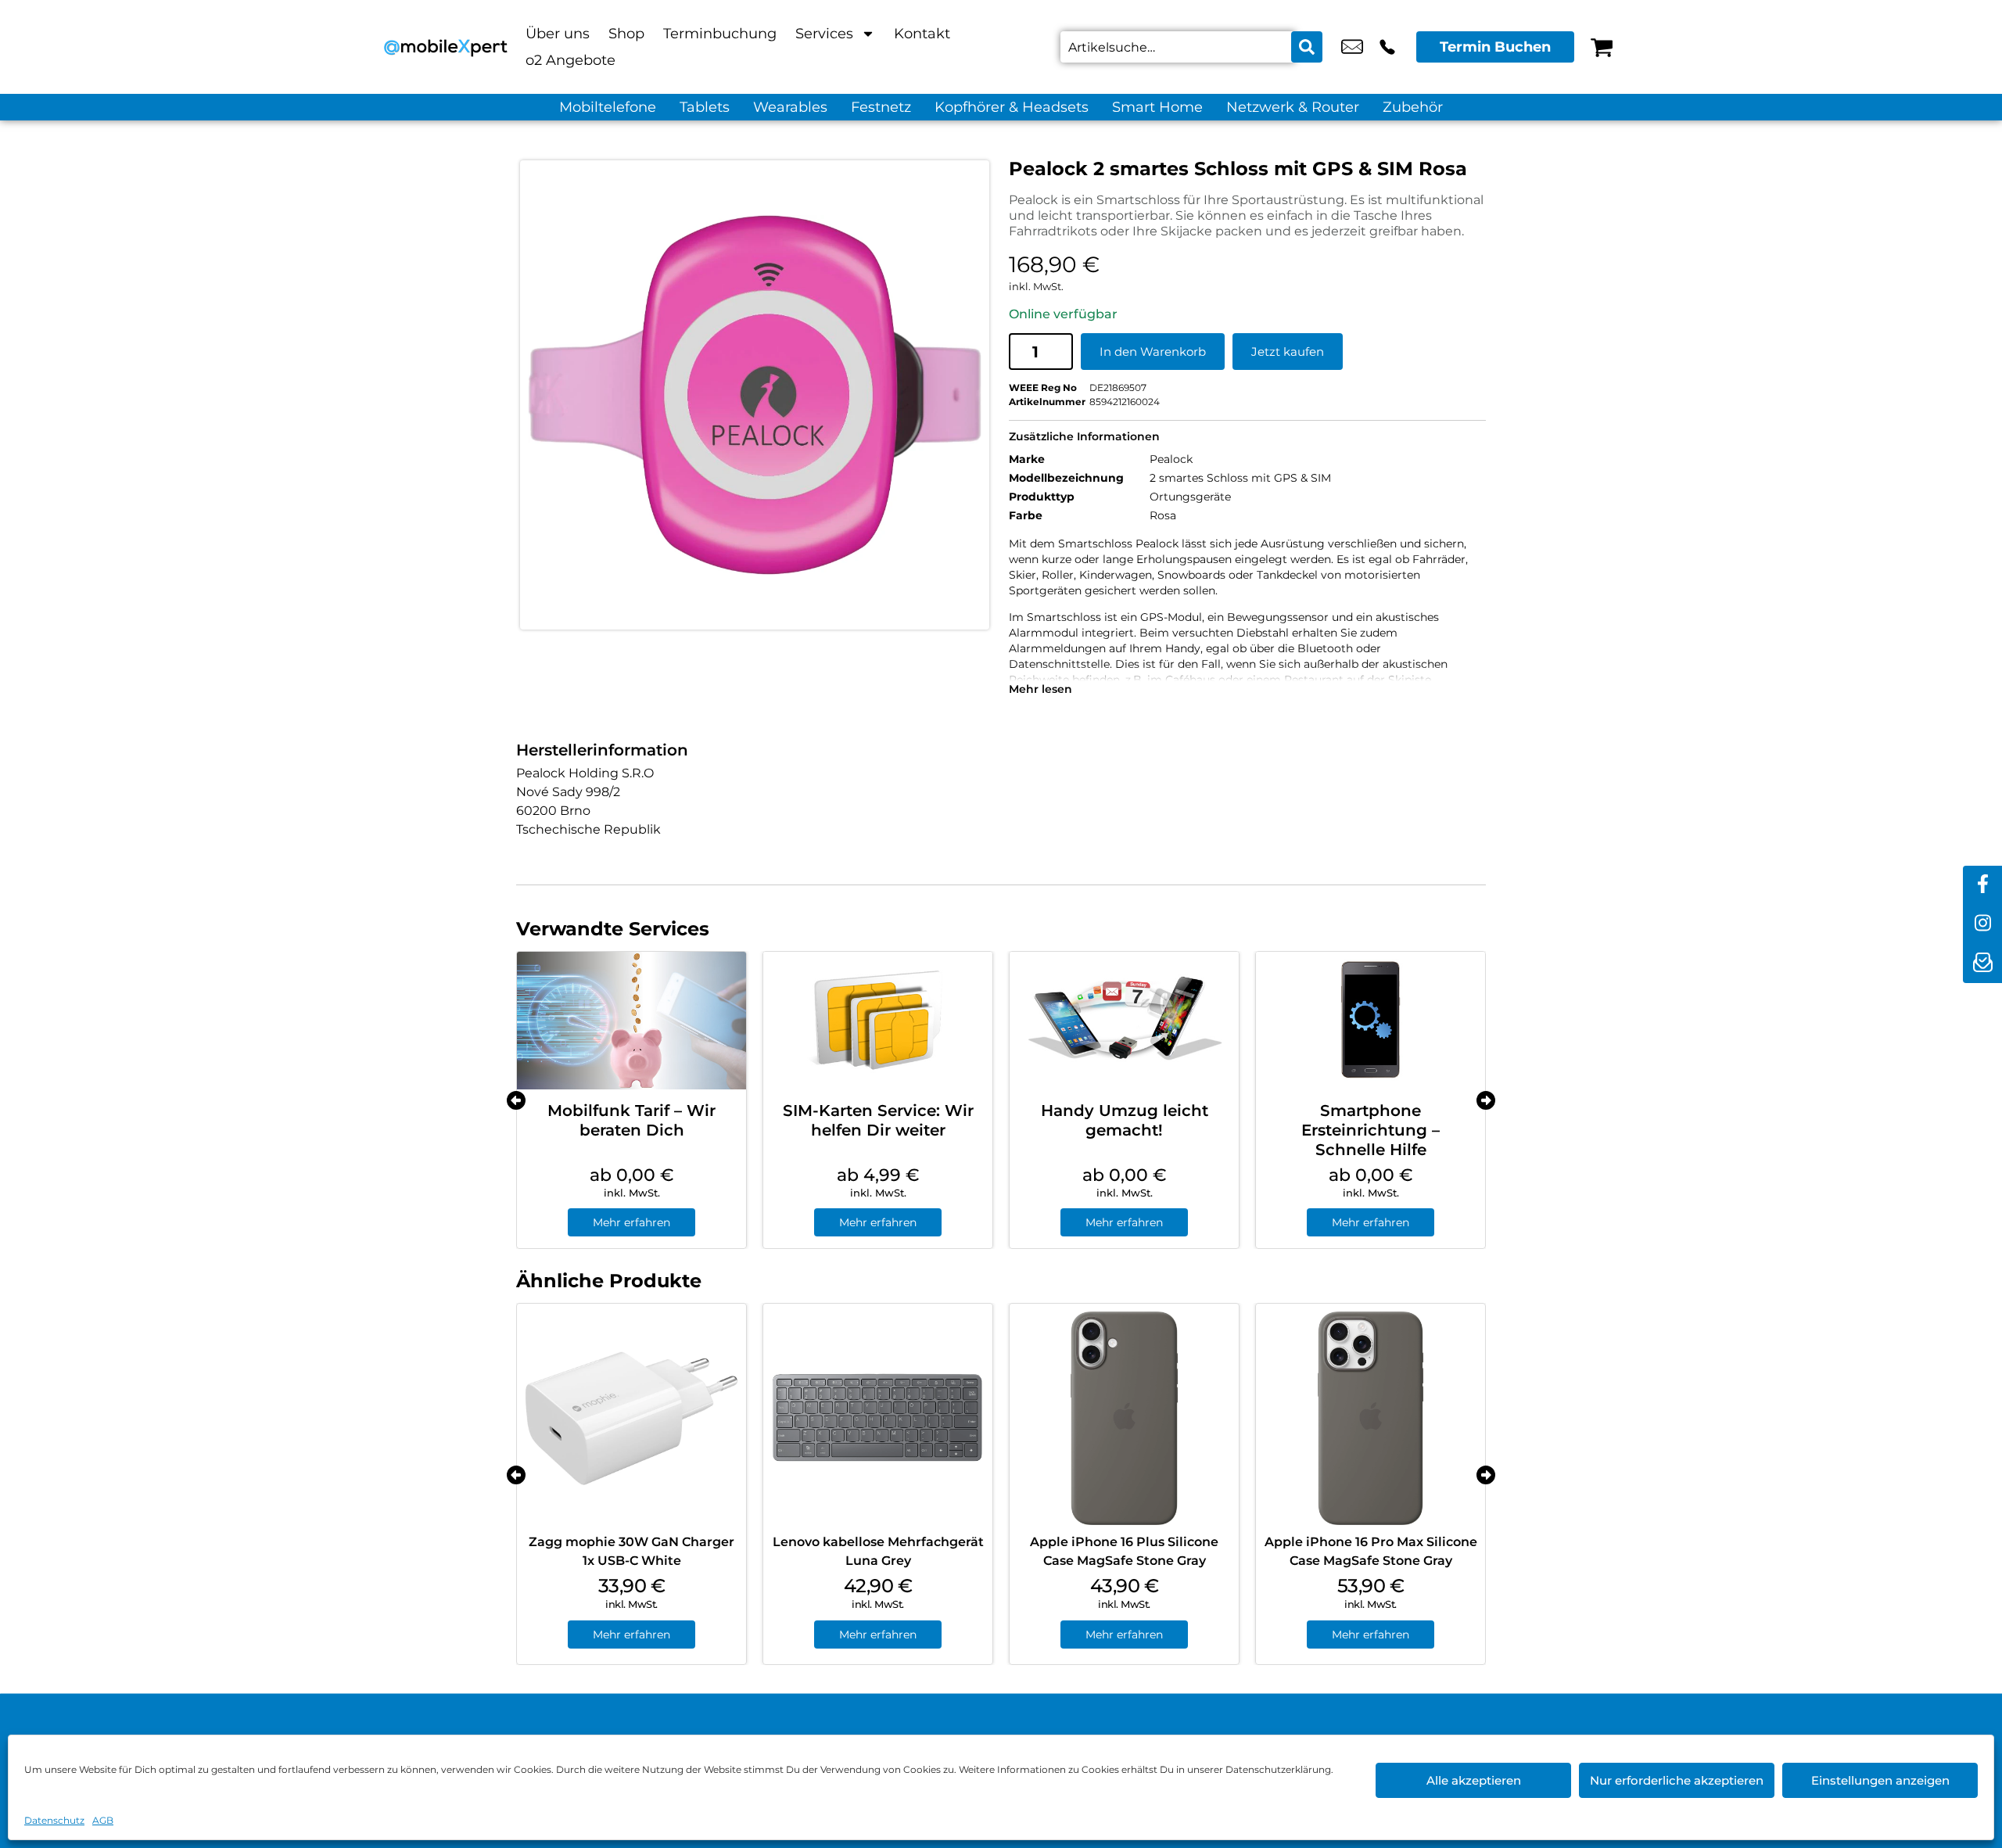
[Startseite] (446, 47)
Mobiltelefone (608, 107)
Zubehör (1413, 107)
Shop (626, 34)
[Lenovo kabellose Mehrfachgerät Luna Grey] (878, 1418)
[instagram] (1982, 924)
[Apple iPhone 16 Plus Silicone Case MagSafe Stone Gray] (1124, 1418)
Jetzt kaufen (1288, 352)
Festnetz (881, 107)
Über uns (558, 34)
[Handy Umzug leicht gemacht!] (1124, 1021)
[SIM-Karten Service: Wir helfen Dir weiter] (878, 1021)
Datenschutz (54, 1820)
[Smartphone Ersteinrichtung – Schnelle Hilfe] (1371, 1021)
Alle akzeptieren (1474, 1780)
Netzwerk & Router (1293, 107)
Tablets (705, 107)
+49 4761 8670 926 (1387, 47)
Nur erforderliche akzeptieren (1677, 1780)
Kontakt (922, 34)
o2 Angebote (570, 60)
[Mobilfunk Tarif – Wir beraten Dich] (631, 1021)
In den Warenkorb (1153, 352)
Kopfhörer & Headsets (1012, 107)
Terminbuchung (720, 34)
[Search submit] (1307, 47)
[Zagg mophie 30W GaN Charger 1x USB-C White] (631, 1418)
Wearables (790, 107)
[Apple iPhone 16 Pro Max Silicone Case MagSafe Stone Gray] (1371, 1418)
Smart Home (1157, 107)
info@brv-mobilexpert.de (1352, 47)
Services (824, 34)
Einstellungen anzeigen (1880, 1780)
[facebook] (1982, 885)
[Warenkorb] (1602, 47)
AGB (103, 1820)
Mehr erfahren (631, 1222)
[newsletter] (1982, 963)
